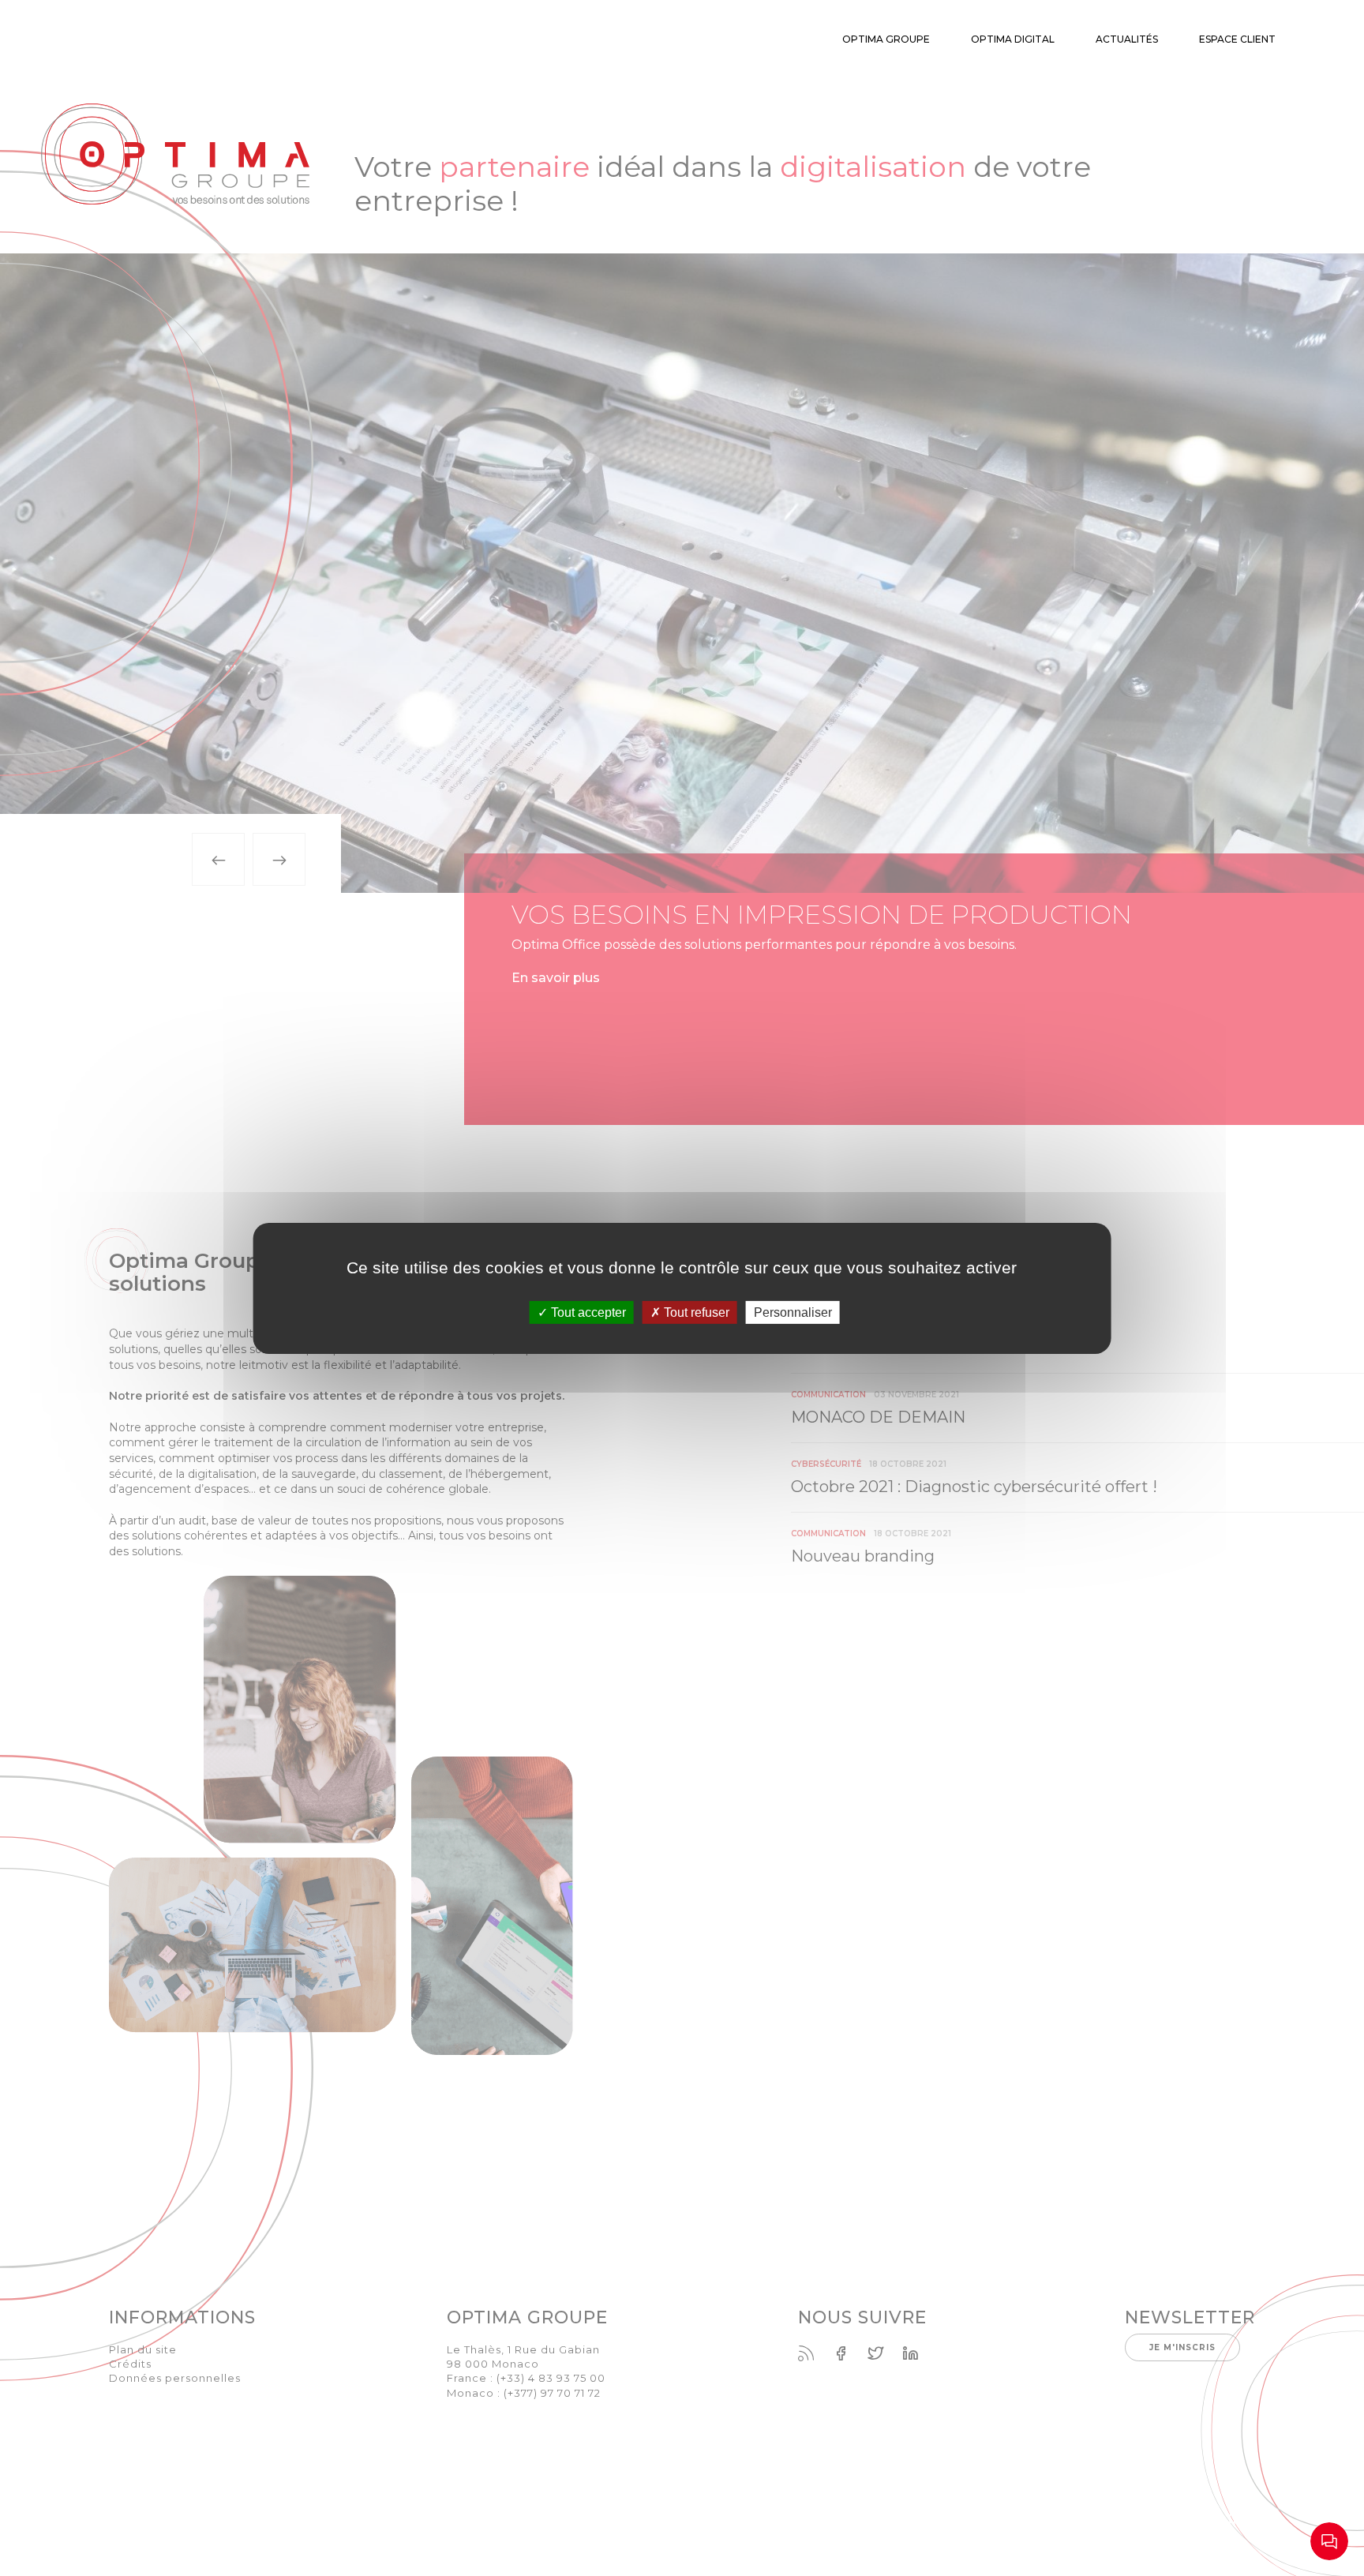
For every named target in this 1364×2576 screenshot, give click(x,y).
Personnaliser (793, 1312)
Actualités (1127, 39)
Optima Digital (1013, 39)
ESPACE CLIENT (1237, 39)
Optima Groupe (886, 39)
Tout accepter (587, 1312)
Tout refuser (695, 1312)
